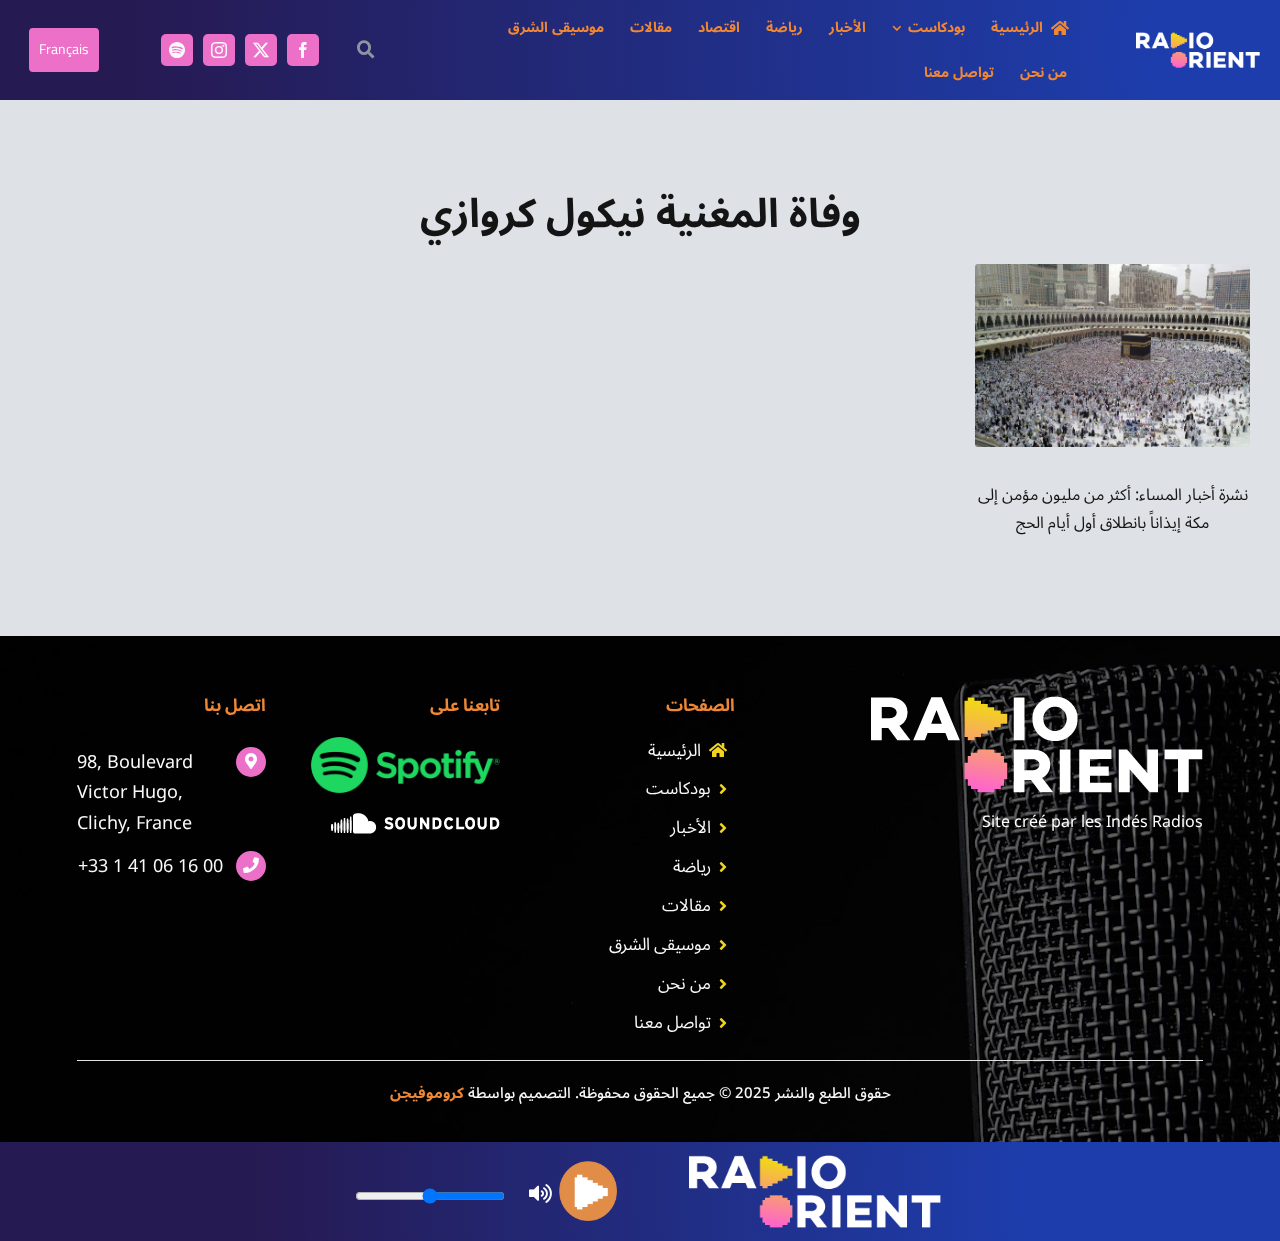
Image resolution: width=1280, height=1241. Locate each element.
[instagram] (219, 50)
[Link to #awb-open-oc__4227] (365, 49)
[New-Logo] (1198, 40)
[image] (415, 821)
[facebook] (303, 50)
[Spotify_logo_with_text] (405, 745)
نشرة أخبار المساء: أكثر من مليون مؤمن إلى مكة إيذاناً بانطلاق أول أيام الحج (1113, 508)
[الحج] (1112, 272)
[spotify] (177, 50)
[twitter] (261, 50)
